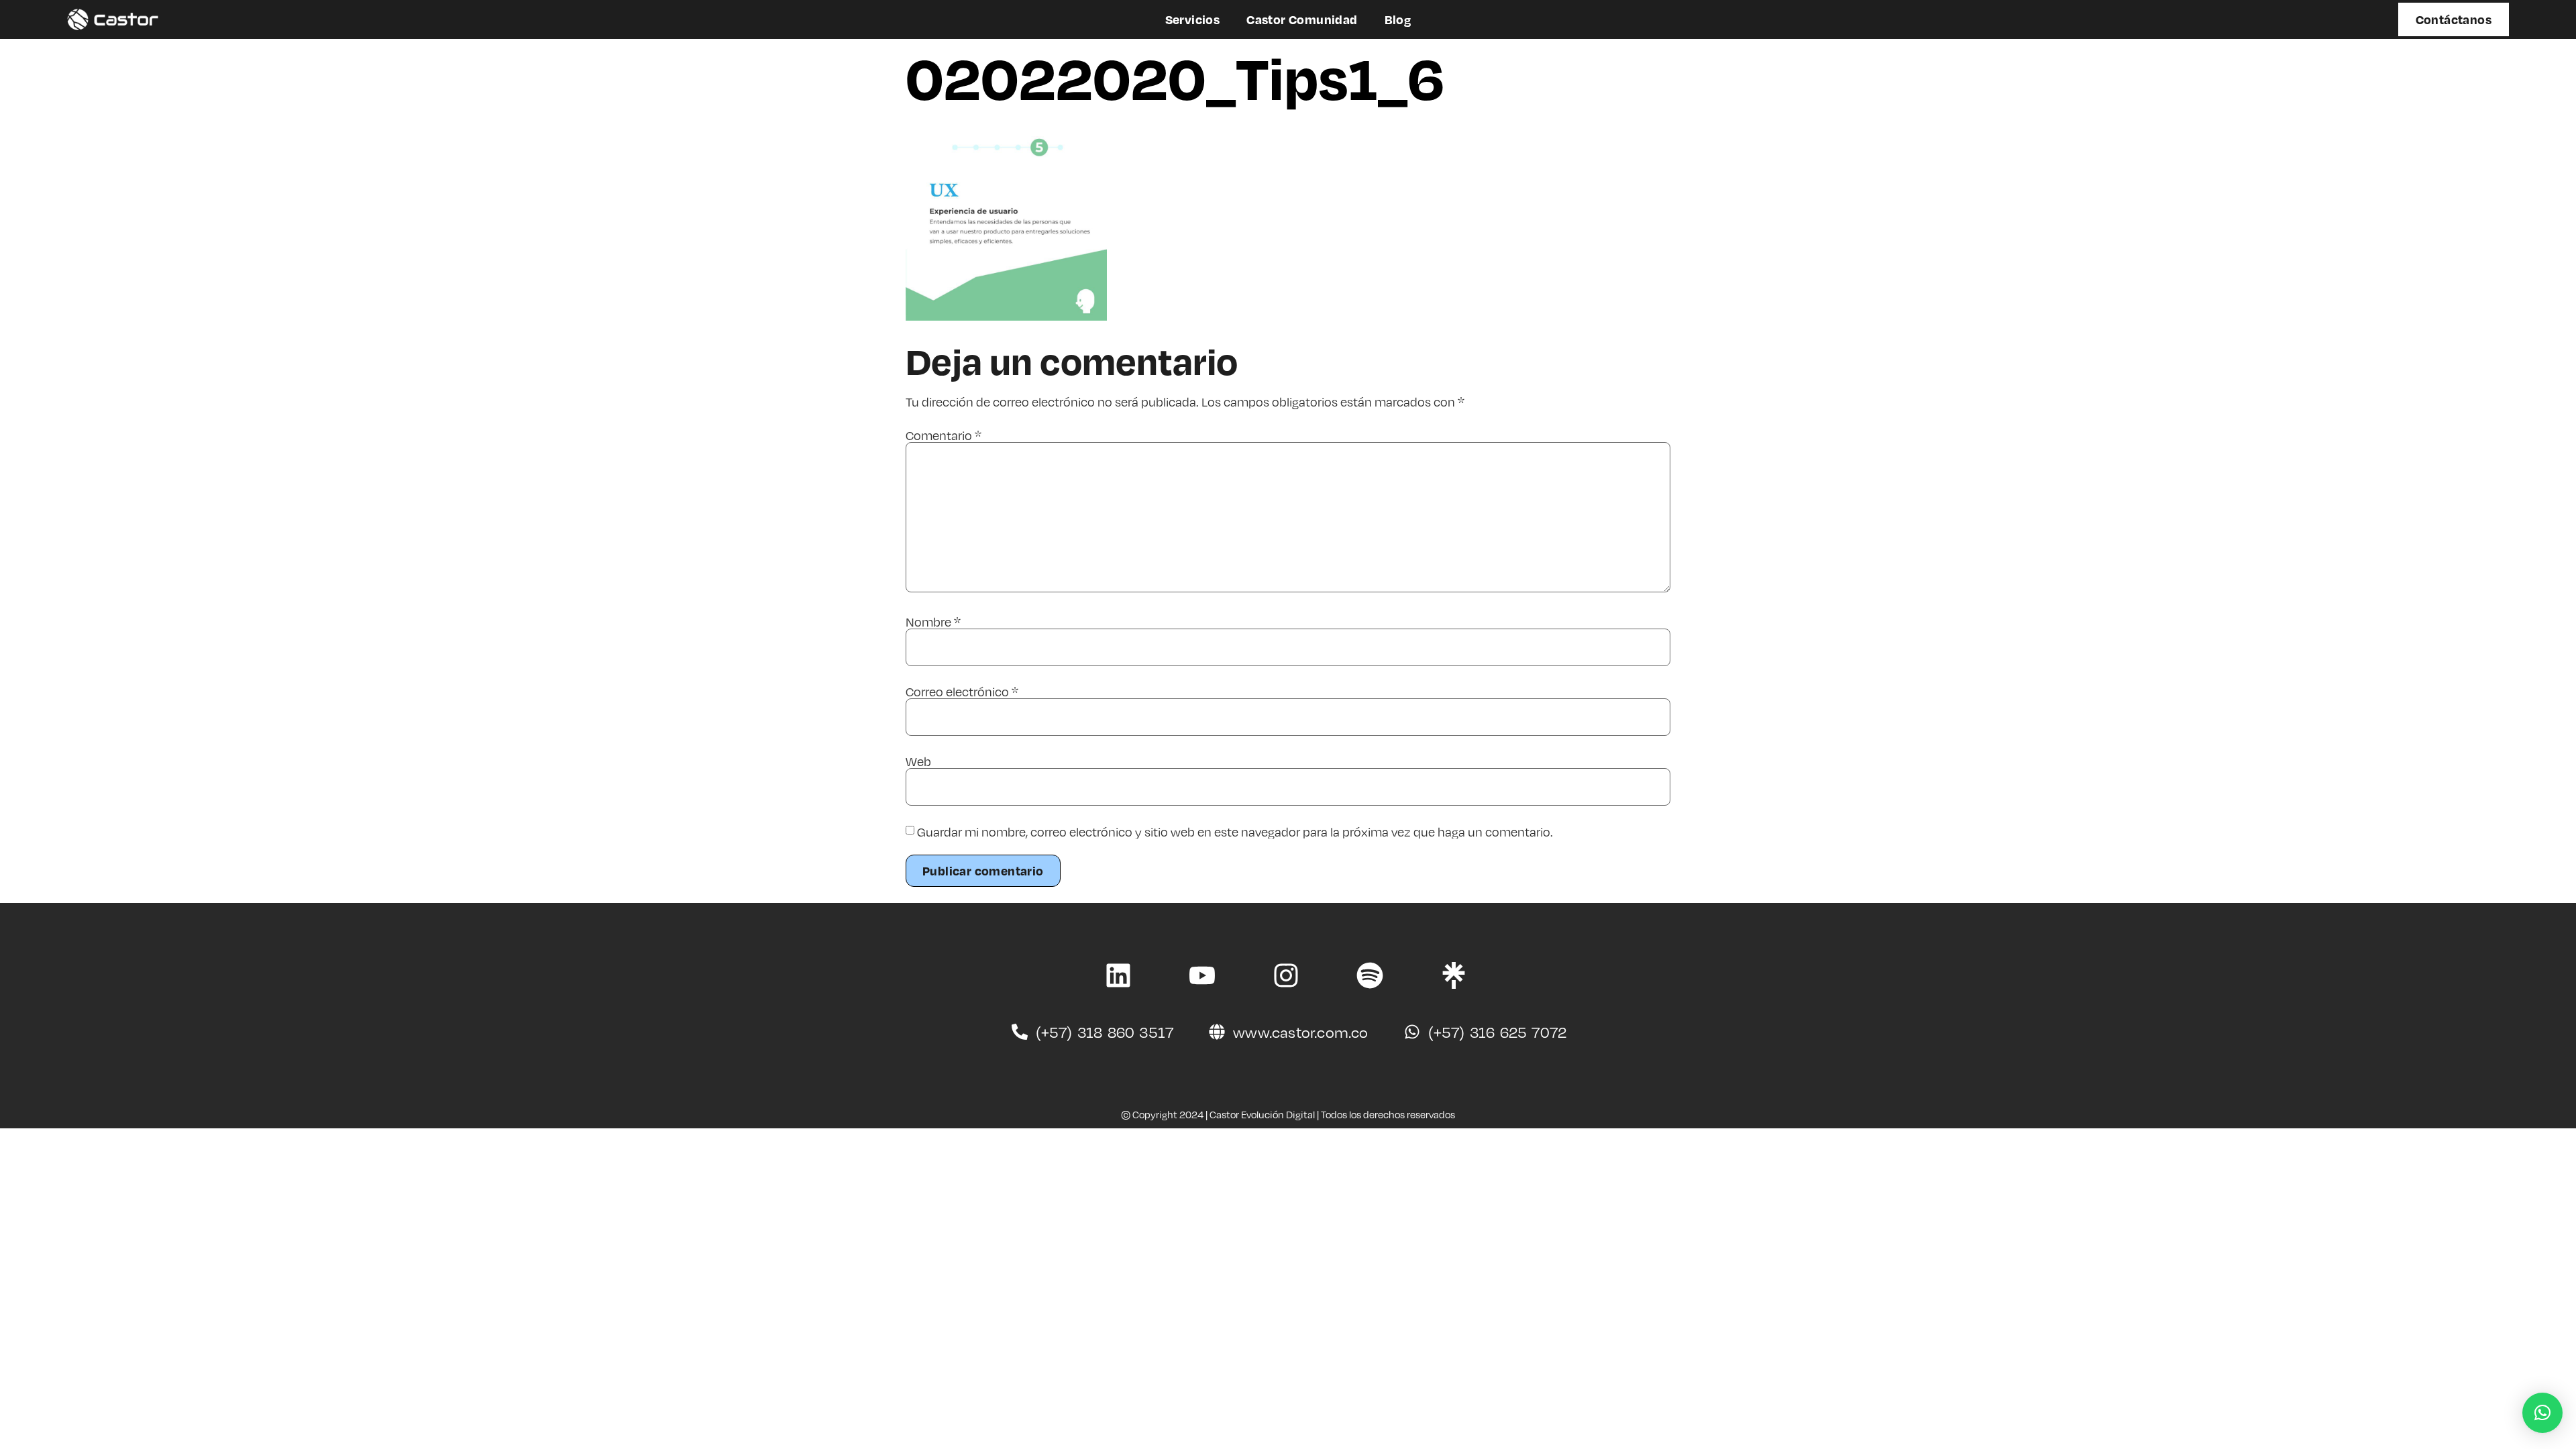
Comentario (944, 435)
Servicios (1193, 19)
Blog (1398, 19)
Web (918, 761)
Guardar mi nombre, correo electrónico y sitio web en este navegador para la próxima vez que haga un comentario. (1235, 832)
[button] (2542, 1413)
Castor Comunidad (1302, 19)
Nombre (933, 622)
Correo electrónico (962, 692)
